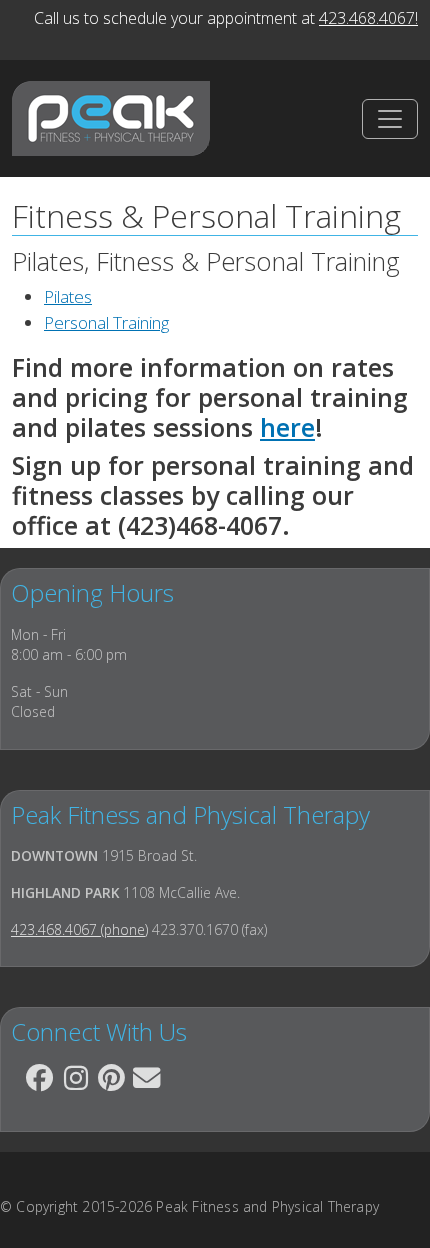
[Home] (111, 118)
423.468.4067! (368, 18)
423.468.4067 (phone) (79, 929)
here (287, 427)
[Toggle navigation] (390, 119)
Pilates (68, 296)
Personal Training (106, 322)
